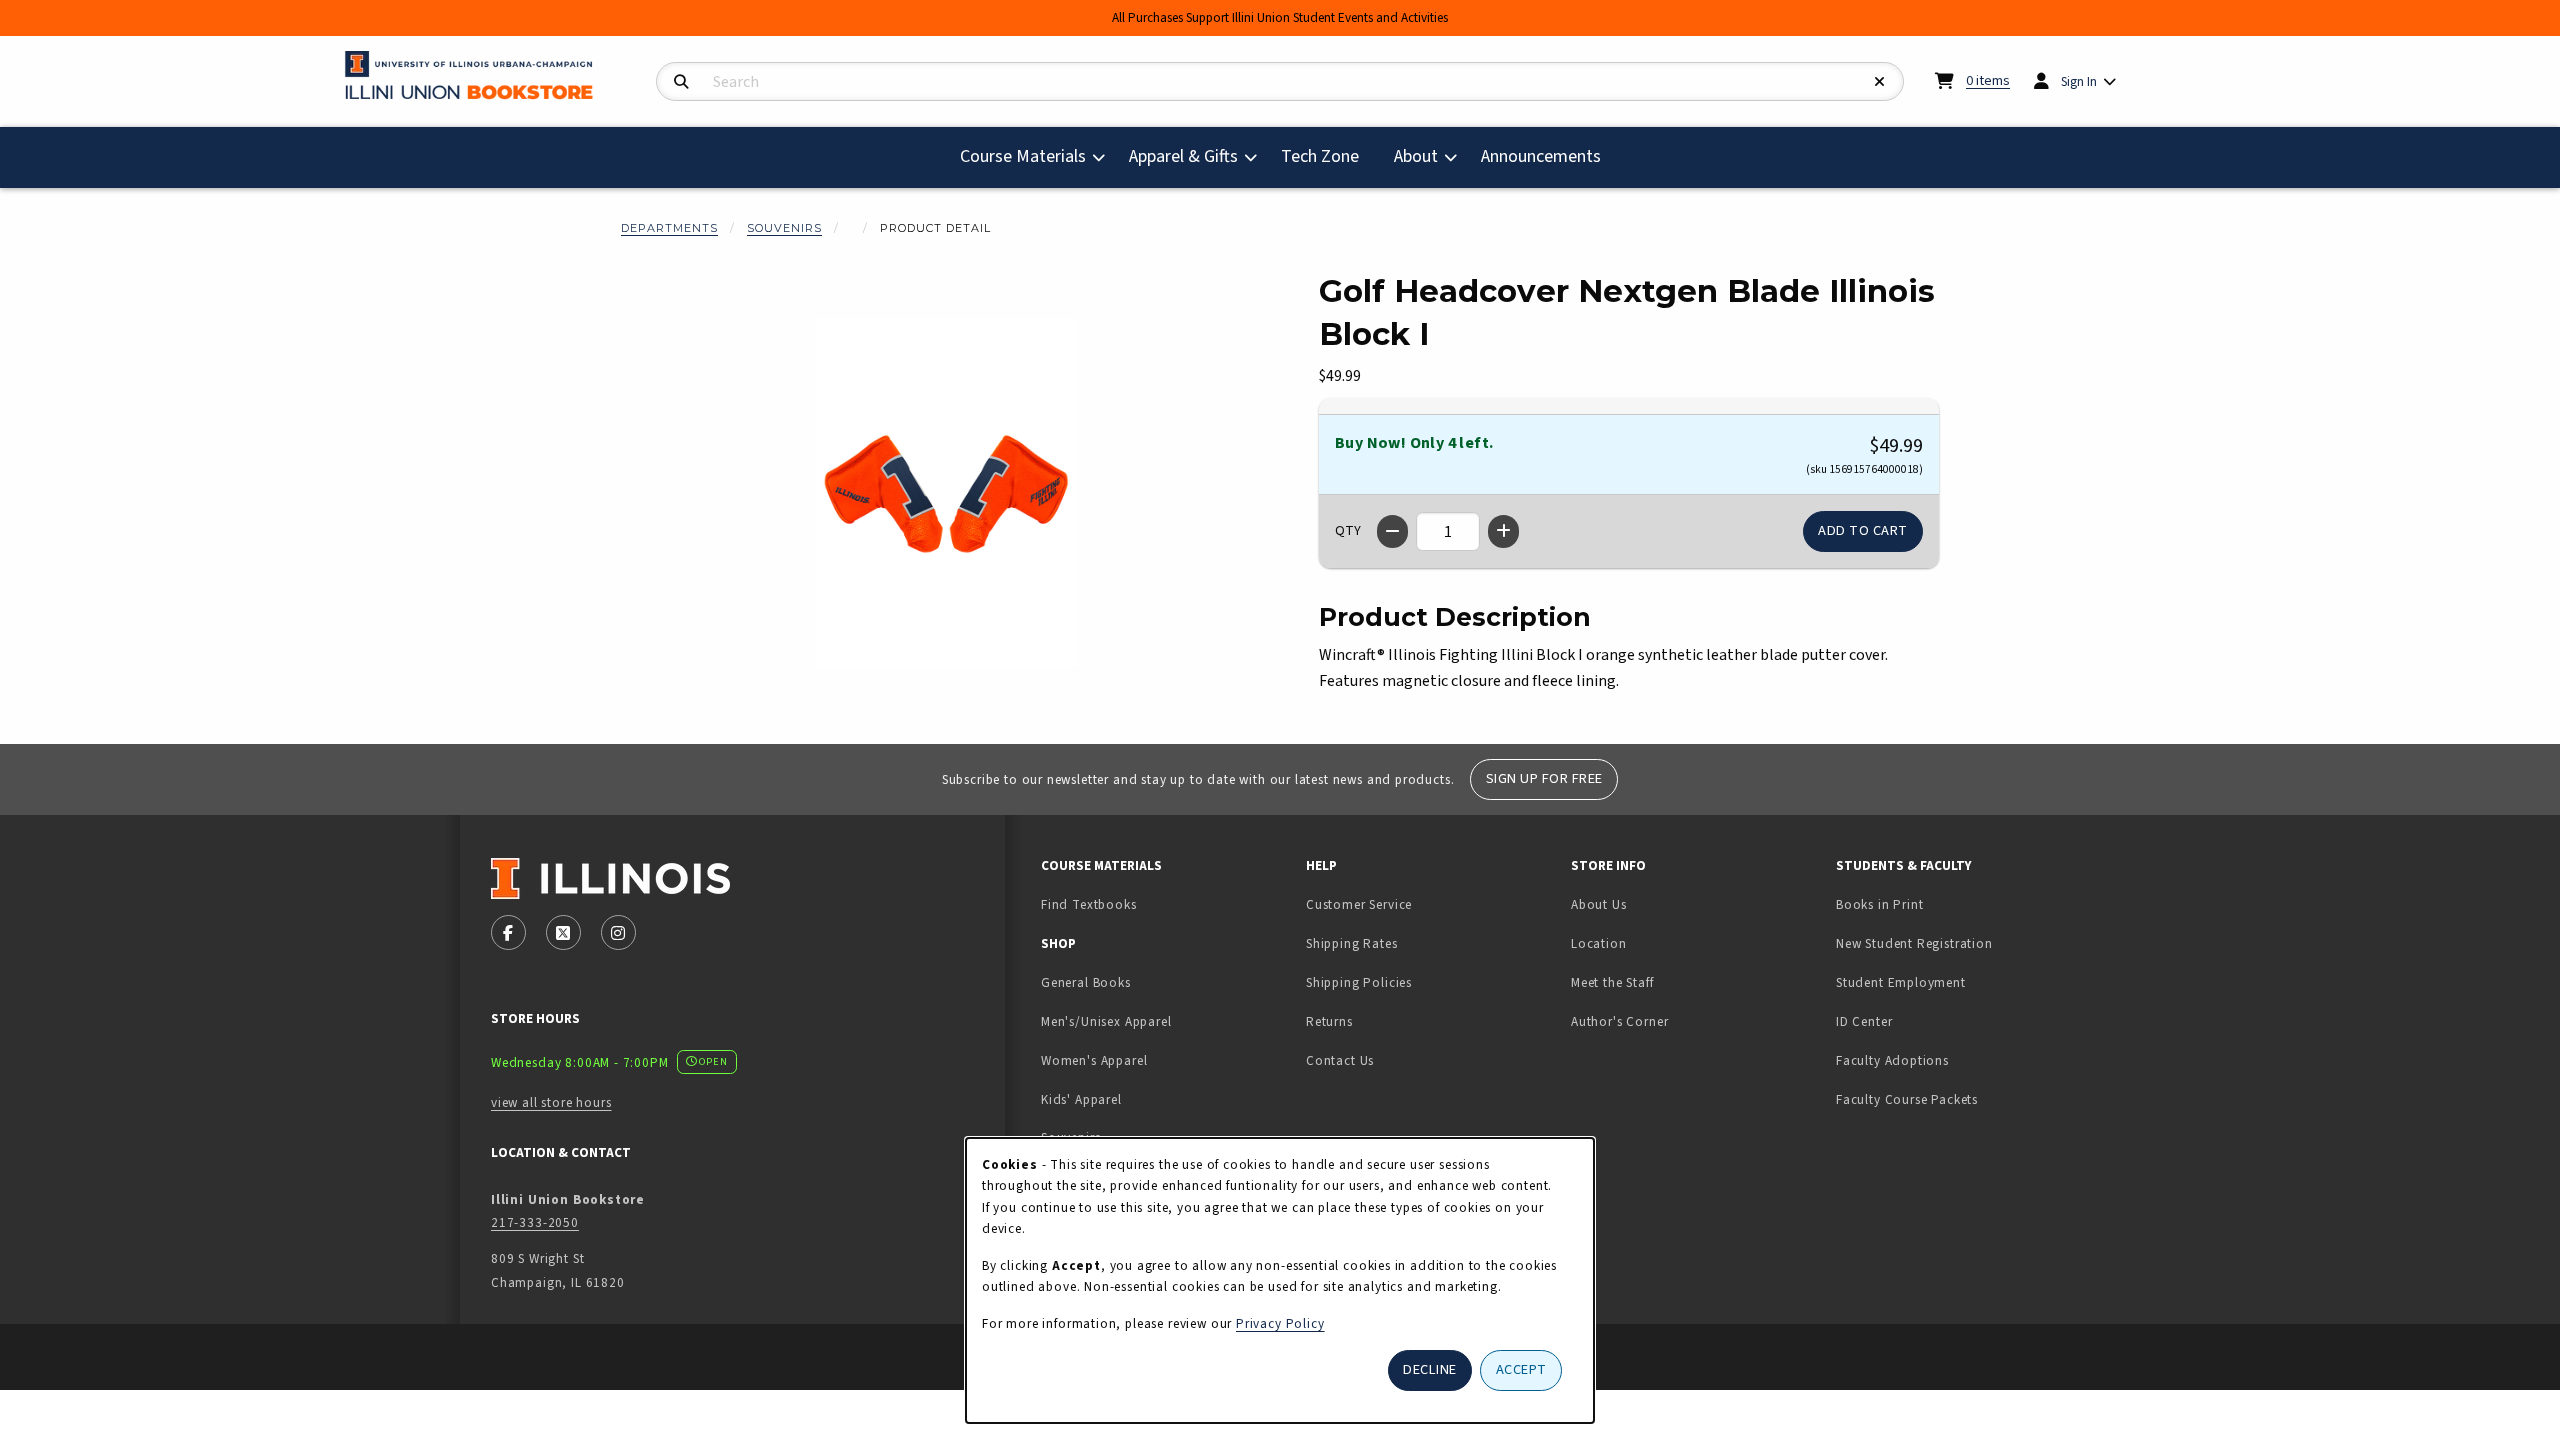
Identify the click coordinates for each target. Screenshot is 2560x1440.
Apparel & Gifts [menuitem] (1183, 156)
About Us (1599, 904)
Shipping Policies (1359, 982)
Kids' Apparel (1081, 1099)
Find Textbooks (1089, 904)
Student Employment (1960, 982)
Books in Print (1942, 904)
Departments (669, 228)
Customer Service (1359, 904)
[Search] (681, 82)
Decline (1430, 1369)
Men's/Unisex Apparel (1106, 1021)
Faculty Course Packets (1907, 1099)
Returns (1329, 1021)
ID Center (1927, 1021)
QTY (1348, 531)
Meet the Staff (1612, 982)
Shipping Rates (1352, 943)
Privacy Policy (1280, 1323)
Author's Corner (1619, 1021)
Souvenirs (784, 228)
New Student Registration (1914, 943)
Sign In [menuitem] (2079, 81)
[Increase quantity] (1503, 531)
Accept (1521, 1369)
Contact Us (1340, 1060)
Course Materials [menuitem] (1023, 156)
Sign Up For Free (1544, 778)
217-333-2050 (535, 1222)
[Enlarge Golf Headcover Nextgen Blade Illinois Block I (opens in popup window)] (946, 493)
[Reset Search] (1880, 82)
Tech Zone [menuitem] (1328, 156)
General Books (1086, 982)
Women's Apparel (1094, 1060)
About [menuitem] (1416, 156)
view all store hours (551, 1102)
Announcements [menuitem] (1541, 156)
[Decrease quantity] (1392, 531)
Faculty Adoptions (1892, 1060)
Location (1599, 943)
